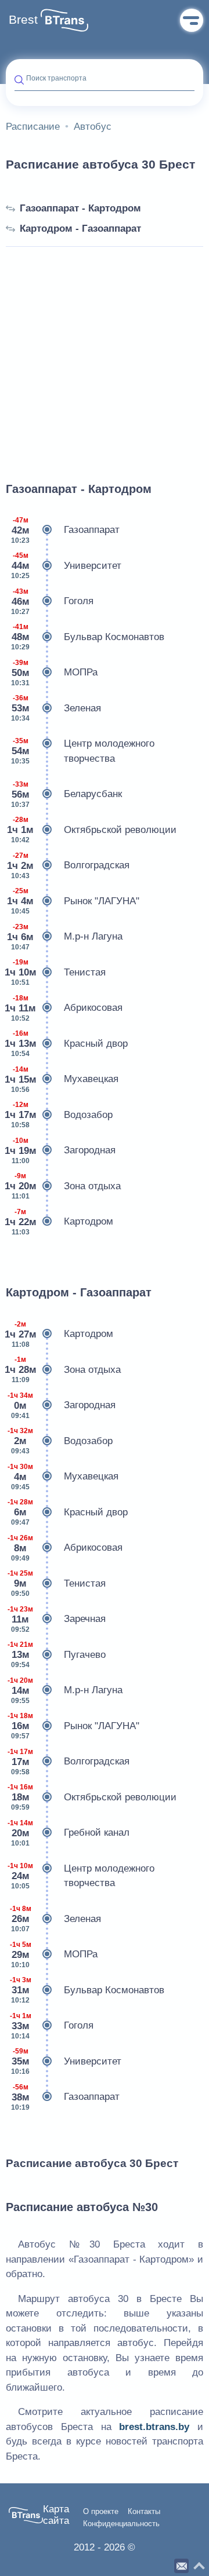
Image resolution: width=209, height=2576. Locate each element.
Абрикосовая (64, 1008)
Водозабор (59, 1115)
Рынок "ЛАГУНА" (73, 901)
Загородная (61, 1151)
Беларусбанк (66, 794)
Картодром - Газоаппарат (80, 229)
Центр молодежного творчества (83, 751)
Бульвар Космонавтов (88, 637)
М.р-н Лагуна (65, 937)
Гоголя (52, 602)
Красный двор (67, 1044)
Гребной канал (69, 1833)
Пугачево (57, 1655)
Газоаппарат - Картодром (80, 208)
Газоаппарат (65, 530)
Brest (23, 20)
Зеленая (56, 708)
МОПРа (54, 673)
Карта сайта (56, 2515)
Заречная (57, 1619)
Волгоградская (68, 866)
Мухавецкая (62, 1079)
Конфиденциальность (121, 2524)
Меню (192, 20)
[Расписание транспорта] (64, 20)
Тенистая (56, 972)
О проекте (101, 2512)
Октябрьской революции (92, 830)
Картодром (60, 1222)
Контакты (144, 2512)
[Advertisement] (105, 351)
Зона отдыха (63, 1186)
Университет (66, 566)
